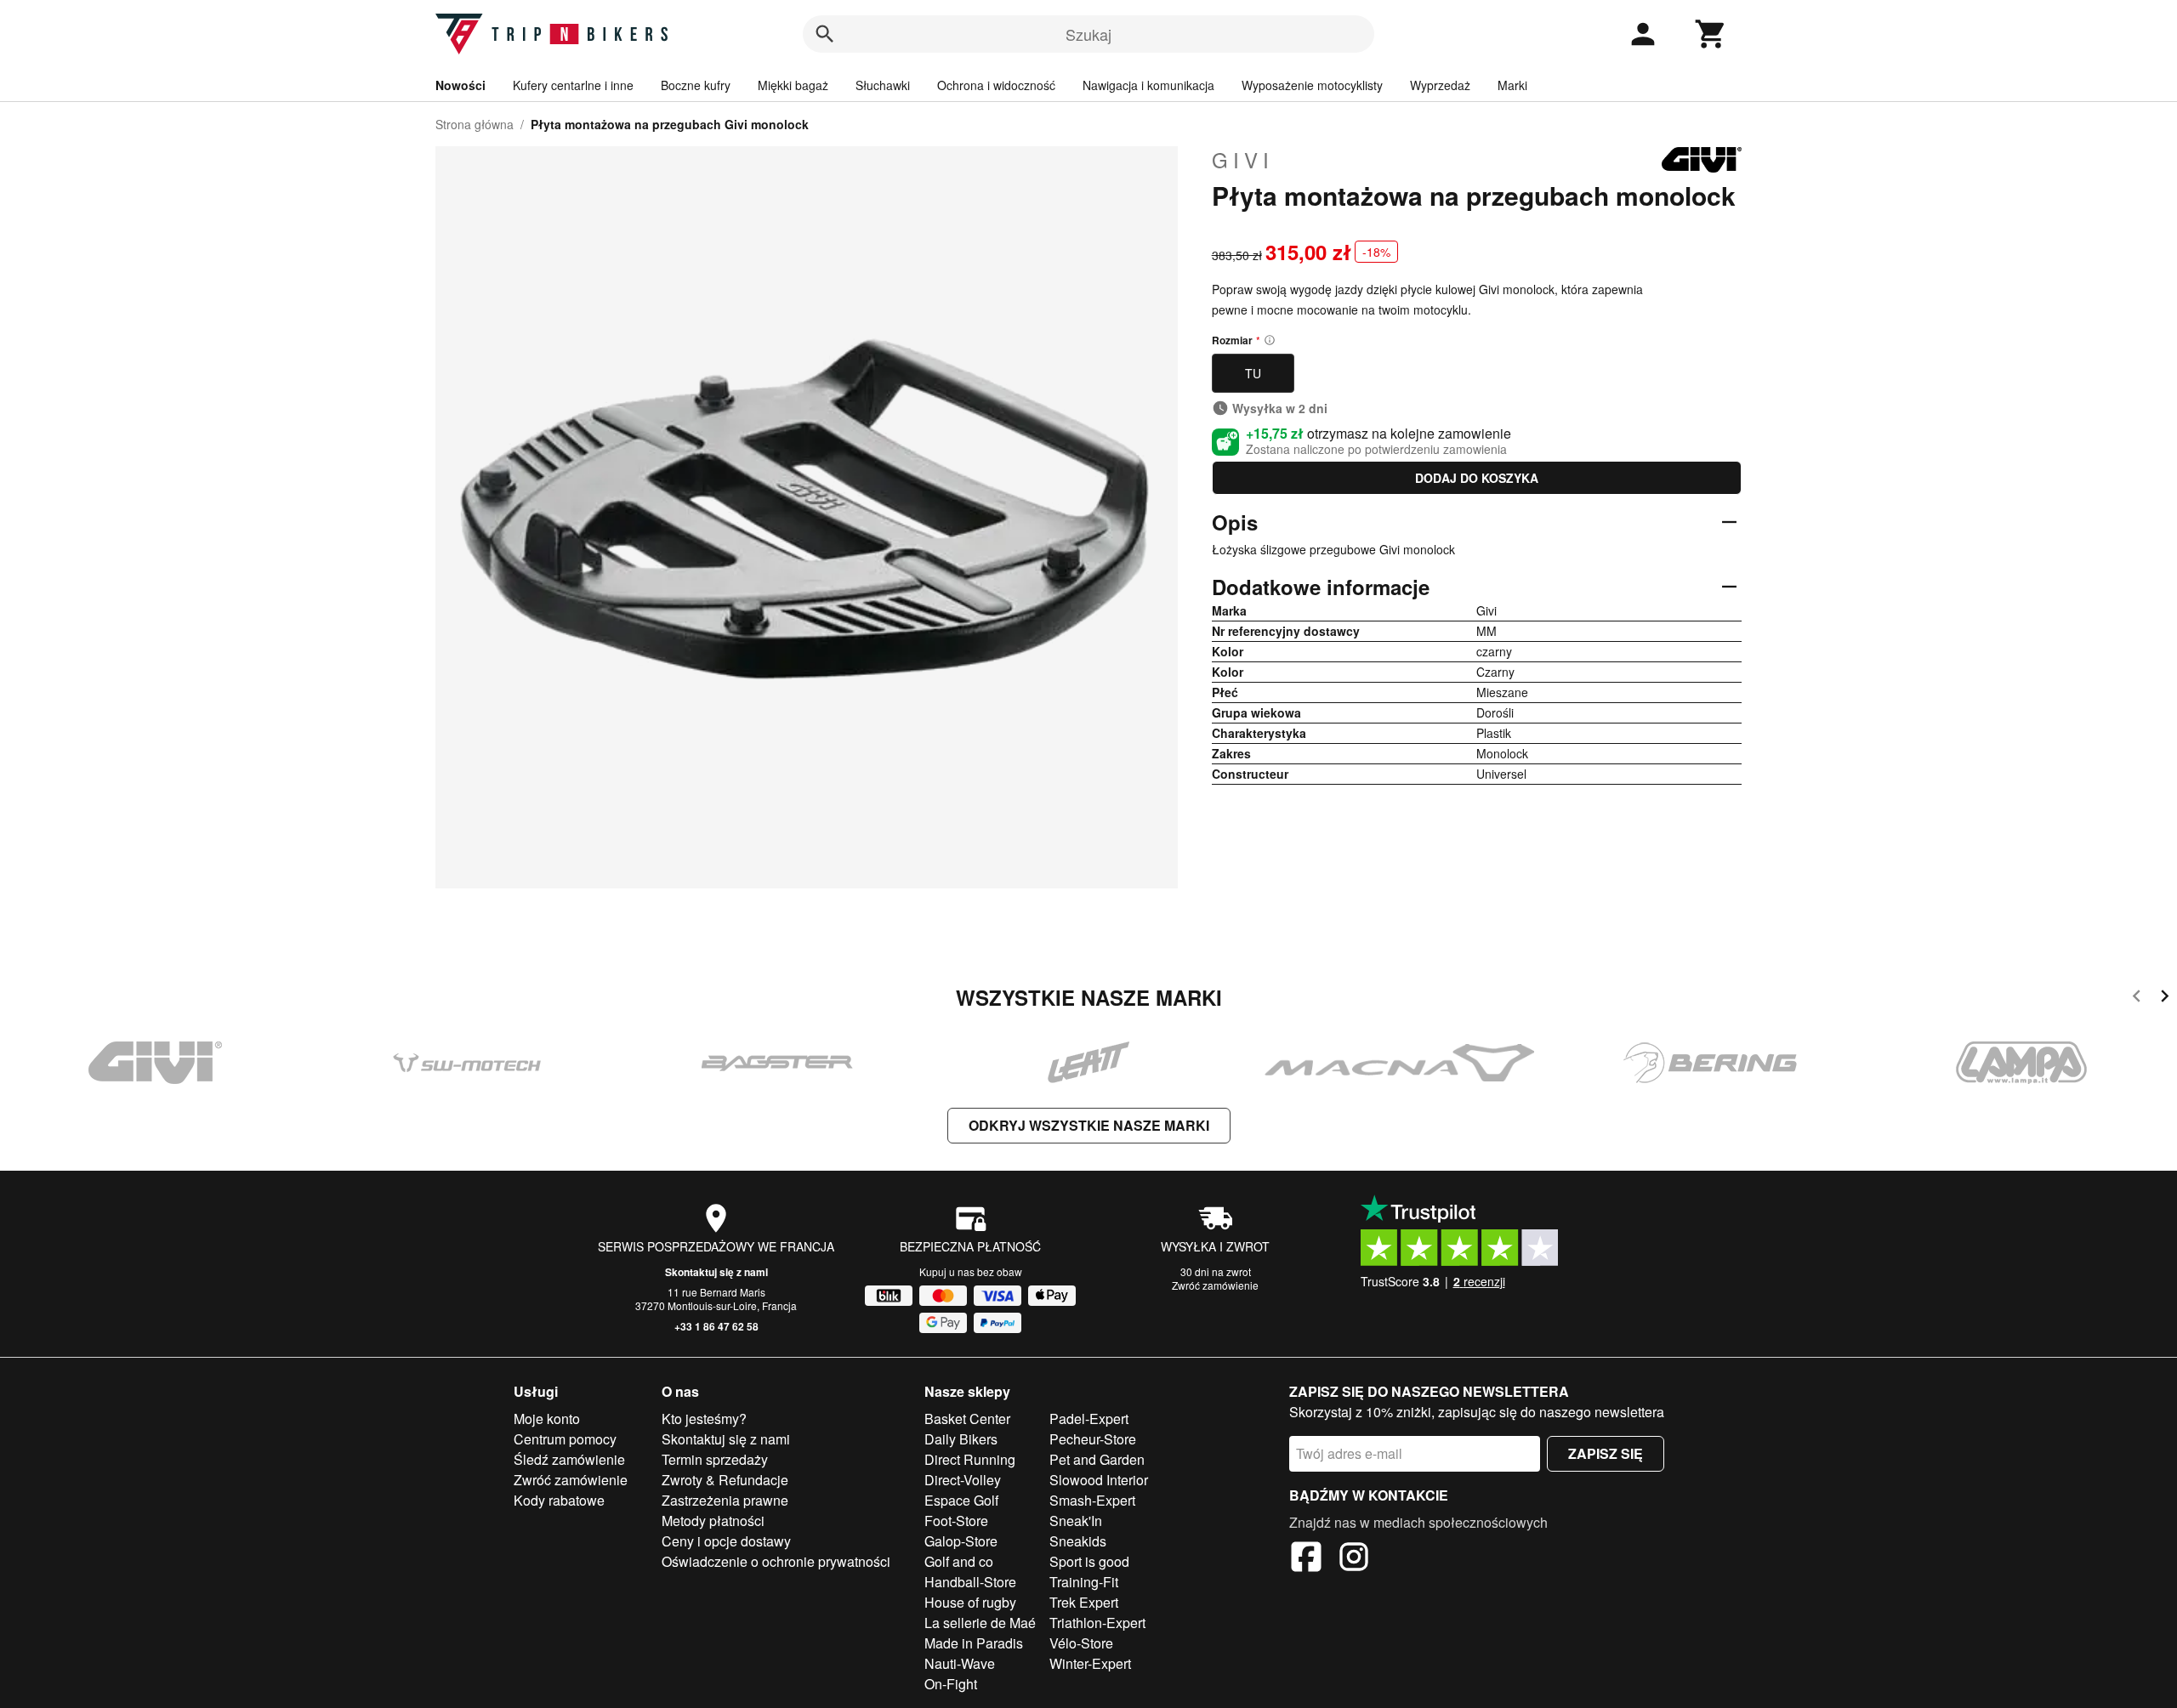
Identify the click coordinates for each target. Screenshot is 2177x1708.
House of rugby (970, 1602)
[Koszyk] (1711, 34)
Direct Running (970, 1459)
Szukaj (1088, 34)
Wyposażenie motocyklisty (1312, 85)
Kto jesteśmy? (704, 1419)
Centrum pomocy (565, 1439)
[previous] (2137, 999)
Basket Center (967, 1419)
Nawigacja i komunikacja (1148, 85)
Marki (1512, 85)
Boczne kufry (696, 85)
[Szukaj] (825, 34)
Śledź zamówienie (569, 1459)
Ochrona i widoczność (996, 85)
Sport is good (1089, 1561)
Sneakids (1078, 1541)
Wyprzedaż (1440, 85)
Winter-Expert (1090, 1663)
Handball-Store (970, 1582)
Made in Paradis (974, 1643)
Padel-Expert (1089, 1419)
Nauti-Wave (960, 1663)
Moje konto (547, 1419)
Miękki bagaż (793, 85)
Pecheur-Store (1093, 1439)
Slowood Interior (1099, 1480)
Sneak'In (1076, 1521)
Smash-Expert (1092, 1500)
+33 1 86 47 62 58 (716, 1326)
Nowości (460, 85)
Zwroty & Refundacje (725, 1480)
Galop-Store (961, 1541)
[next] (2165, 999)
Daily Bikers (961, 1439)
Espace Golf (961, 1500)
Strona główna (475, 124)
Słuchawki (883, 85)
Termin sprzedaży (715, 1459)
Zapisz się (1606, 1453)
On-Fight (951, 1684)
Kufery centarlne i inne (573, 85)
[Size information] (1270, 340)
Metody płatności (713, 1521)
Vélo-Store (1081, 1643)
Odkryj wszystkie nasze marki (1089, 1125)
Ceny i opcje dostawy (726, 1541)
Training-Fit (1084, 1582)
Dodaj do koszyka (1477, 478)
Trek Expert (1084, 1602)
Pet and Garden (1097, 1459)
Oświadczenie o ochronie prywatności (776, 1561)
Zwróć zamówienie (1215, 1285)
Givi (1243, 160)
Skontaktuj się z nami (716, 1272)
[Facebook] (1306, 1559)
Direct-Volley (963, 1480)
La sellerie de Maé (980, 1623)
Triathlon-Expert (1097, 1623)
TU (1253, 373)
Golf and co (959, 1561)
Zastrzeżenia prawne (725, 1500)
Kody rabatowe (559, 1500)
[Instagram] (1354, 1559)
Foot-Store (956, 1521)
